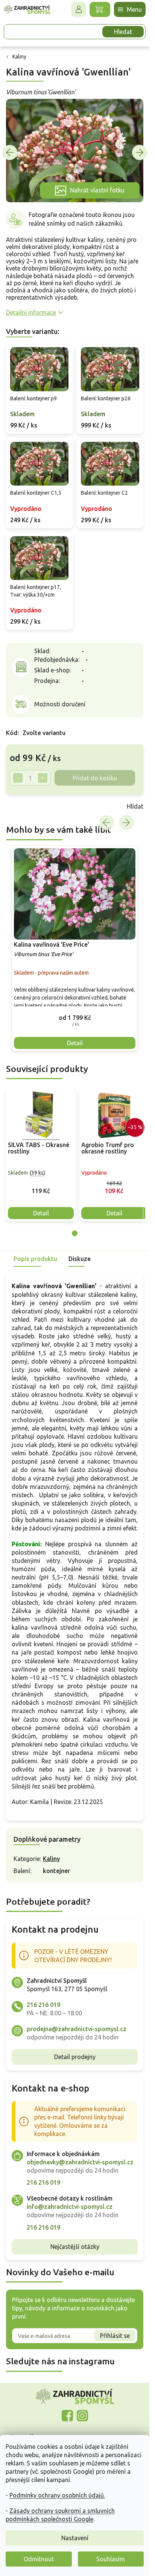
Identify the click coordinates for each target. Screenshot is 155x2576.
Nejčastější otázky (75, 2247)
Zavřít (23, 806)
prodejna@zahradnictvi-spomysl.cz (77, 2029)
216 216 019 (43, 2005)
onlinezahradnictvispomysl (67, 2416)
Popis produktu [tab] (35, 1259)
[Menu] (130, 9)
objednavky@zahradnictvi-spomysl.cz (80, 2162)
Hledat (123, 32)
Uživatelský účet (79, 9)
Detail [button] (75, 1043)
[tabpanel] (41, 1155)
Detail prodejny (75, 2057)
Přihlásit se (115, 2336)
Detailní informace (31, 312)
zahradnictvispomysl (82, 2416)
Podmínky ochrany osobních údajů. (57, 2495)
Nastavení (75, 2538)
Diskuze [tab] (80, 1259)
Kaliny (51, 1859)
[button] (75, 1017)
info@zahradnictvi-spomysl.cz (70, 2207)
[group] (75, 949)
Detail (41, 1213)
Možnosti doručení (60, 704)
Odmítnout (39, 2559)
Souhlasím (111, 2559)
